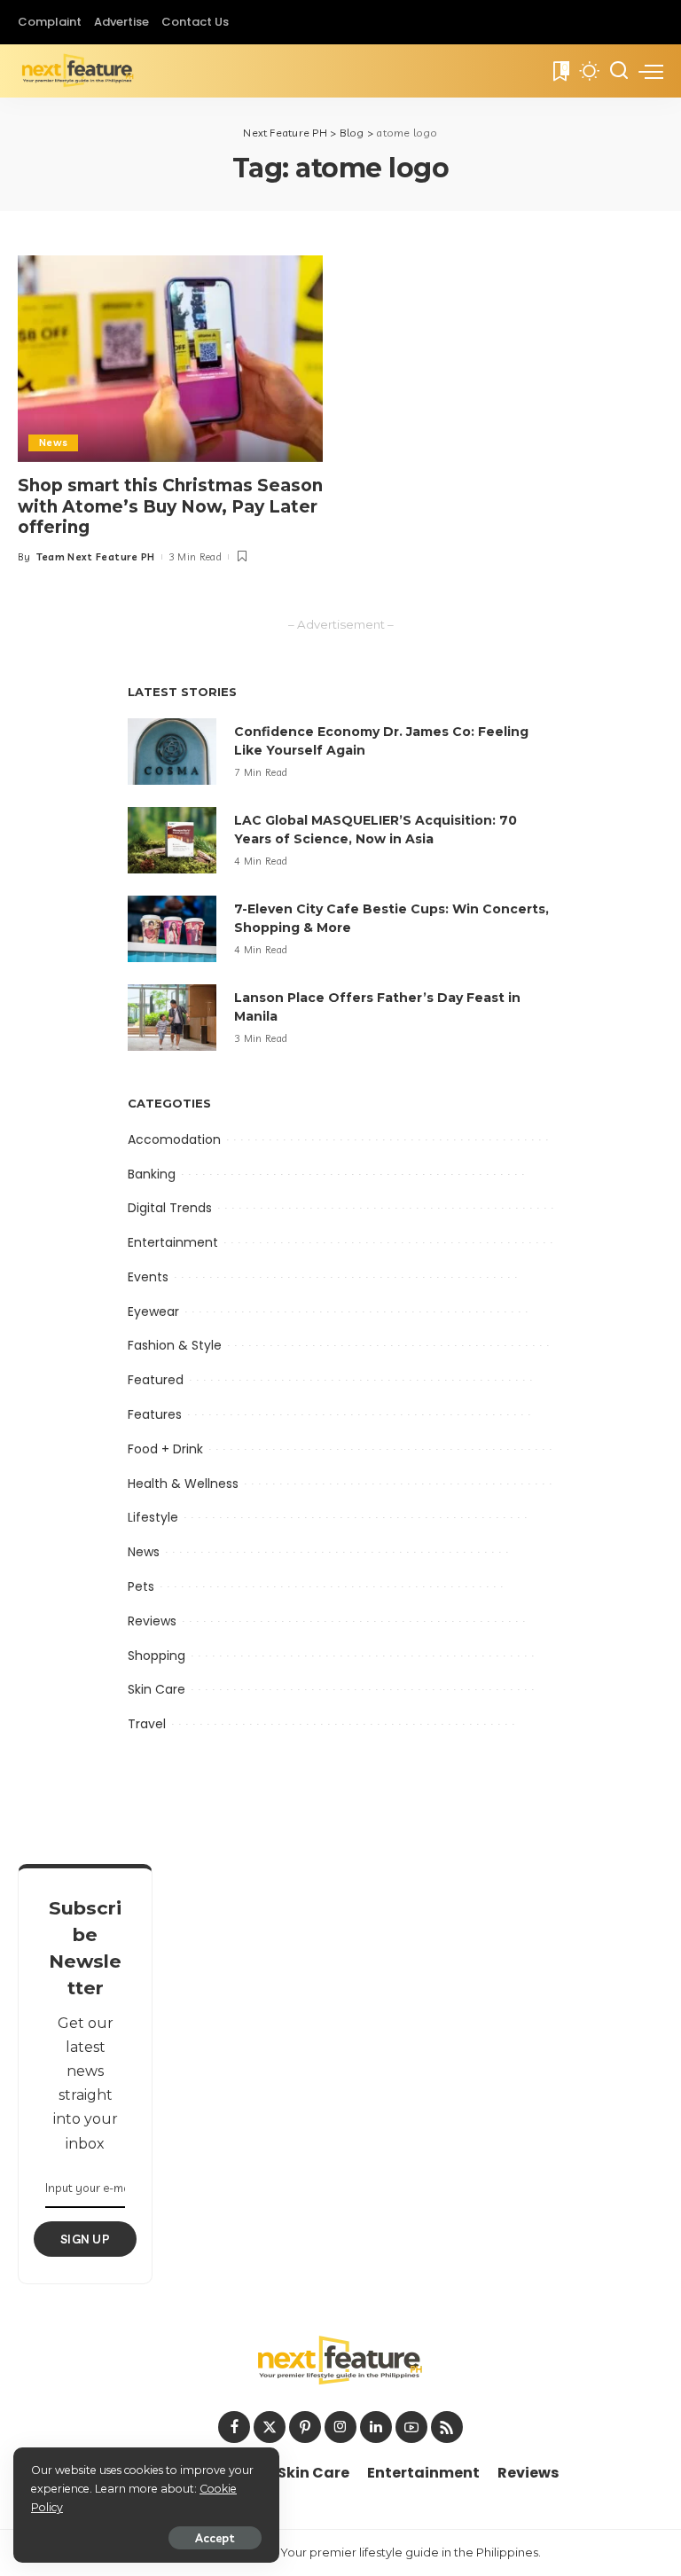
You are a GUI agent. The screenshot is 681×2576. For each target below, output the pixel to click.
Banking (152, 1174)
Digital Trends (170, 1208)
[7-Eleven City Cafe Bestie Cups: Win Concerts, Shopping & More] (172, 929)
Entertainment (173, 1242)
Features (155, 1414)
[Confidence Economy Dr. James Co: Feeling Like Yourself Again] (172, 752)
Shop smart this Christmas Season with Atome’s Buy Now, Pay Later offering (170, 507)
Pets (141, 1586)
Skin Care (157, 1689)
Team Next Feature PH (96, 557)
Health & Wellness (183, 1484)
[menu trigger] (651, 71)
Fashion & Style (175, 1345)
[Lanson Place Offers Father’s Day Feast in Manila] (172, 1018)
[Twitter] (270, 2427)
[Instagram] (340, 2427)
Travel (147, 1724)
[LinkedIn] (376, 2427)
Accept (215, 2538)
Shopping (157, 1656)
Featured (156, 1380)
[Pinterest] (305, 2427)
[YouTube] (411, 2427)
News (53, 442)
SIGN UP (85, 2239)
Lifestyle (153, 1517)
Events (148, 1277)
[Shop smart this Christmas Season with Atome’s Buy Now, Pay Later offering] (170, 358)
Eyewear (153, 1311)
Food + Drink (165, 1449)
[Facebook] (234, 2427)
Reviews (152, 1621)
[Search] (619, 71)
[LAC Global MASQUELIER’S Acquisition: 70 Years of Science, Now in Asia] (172, 840)
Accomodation (174, 1139)
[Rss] (447, 2427)
